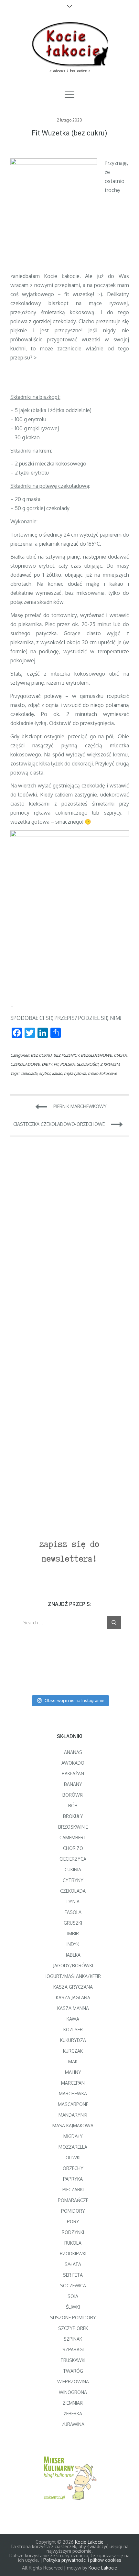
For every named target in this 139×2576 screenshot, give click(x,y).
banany (73, 1784)
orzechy (73, 2168)
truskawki (73, 2360)
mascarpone (73, 2104)
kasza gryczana (73, 1987)
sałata (73, 2264)
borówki (73, 1795)
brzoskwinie (73, 1827)
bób (73, 1806)
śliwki (73, 2307)
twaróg (73, 2371)
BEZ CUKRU (41, 1055)
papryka (73, 2179)
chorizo (73, 1848)
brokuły (73, 1816)
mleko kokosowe (102, 1073)
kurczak (73, 2051)
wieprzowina (73, 2382)
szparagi (73, 2350)
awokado (73, 1763)
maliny (73, 2072)
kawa (73, 2019)
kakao (57, 1073)
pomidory (73, 2211)
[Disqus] (70, 1234)
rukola (73, 2243)
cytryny (73, 1880)
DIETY (47, 1064)
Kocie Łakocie (89, 2542)
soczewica (73, 2286)
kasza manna (73, 2008)
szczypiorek (73, 2328)
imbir (73, 1934)
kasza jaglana (73, 1998)
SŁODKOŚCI (87, 1064)
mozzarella (73, 2147)
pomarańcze (73, 2200)
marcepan (73, 2083)
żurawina (73, 2424)
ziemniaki (73, 2403)
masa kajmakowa (73, 2126)
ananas (73, 1752)
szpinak (73, 2339)
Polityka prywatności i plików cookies (82, 2560)
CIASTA (120, 1055)
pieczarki (73, 2190)
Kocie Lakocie (103, 2568)
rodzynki (73, 2232)
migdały (73, 2136)
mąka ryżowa (75, 1073)
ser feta (73, 2275)
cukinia (73, 1870)
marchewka (73, 2094)
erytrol (45, 1073)
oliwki (73, 2158)
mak (73, 2062)
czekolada (29, 1073)
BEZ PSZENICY (66, 1055)
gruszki (73, 1923)
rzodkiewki (73, 2254)
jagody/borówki (73, 1966)
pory (73, 2222)
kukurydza (73, 2040)
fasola (73, 1912)
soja (73, 2296)
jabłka (73, 1955)
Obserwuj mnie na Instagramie (75, 1700)
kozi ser (73, 2030)
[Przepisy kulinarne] (70, 2477)
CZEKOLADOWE (25, 1064)
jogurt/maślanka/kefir (73, 1976)
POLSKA (67, 1064)
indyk (73, 1944)
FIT (56, 1064)
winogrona (73, 2392)
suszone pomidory (73, 2318)
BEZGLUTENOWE (96, 1055)
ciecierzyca (73, 1859)
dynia (73, 1902)
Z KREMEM (110, 1064)
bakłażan (73, 1774)
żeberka (73, 2414)
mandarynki (73, 2115)
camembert (73, 1838)
